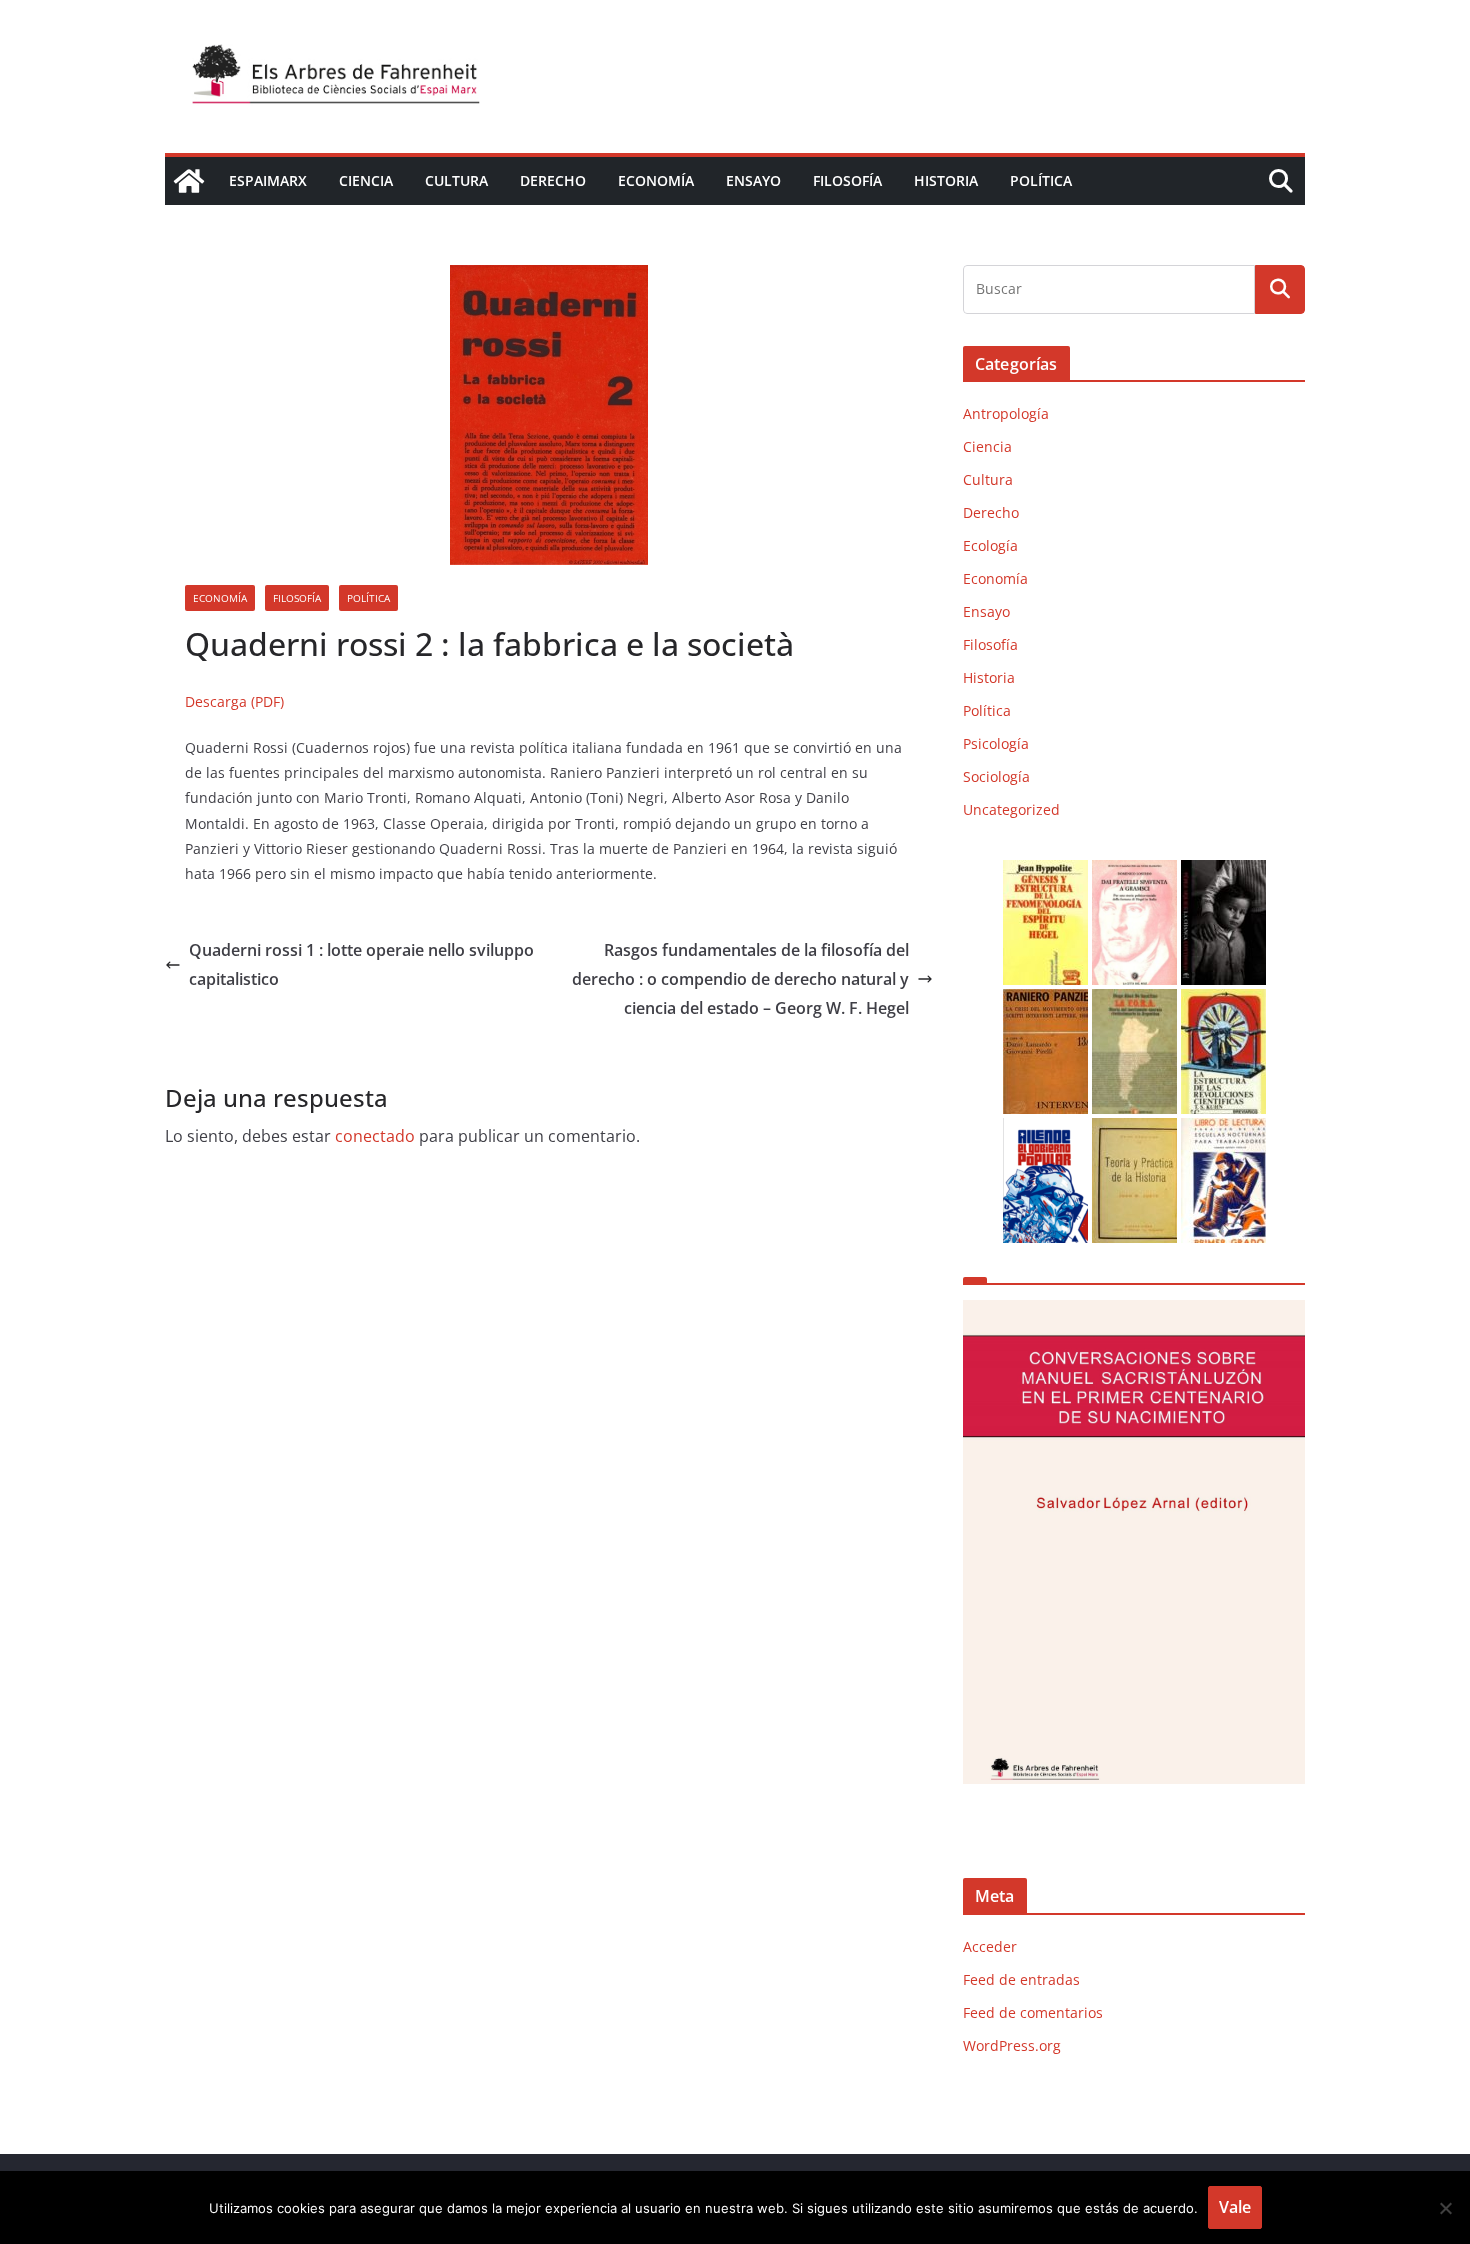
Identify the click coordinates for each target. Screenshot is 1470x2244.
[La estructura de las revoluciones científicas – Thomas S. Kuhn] (1223, 1001)
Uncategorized (1011, 809)
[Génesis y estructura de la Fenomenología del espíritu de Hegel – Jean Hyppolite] (1045, 872)
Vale (1235, 2207)
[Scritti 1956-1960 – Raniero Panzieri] (1045, 1001)
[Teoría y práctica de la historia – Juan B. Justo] (1134, 1130)
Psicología (996, 743)
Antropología (1006, 413)
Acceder (990, 1946)
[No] (1445, 2208)
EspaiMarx (268, 180)
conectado (375, 1136)
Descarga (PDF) (234, 701)
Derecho (553, 180)
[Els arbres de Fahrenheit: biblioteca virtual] (189, 181)
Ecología (990, 545)
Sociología (996, 776)
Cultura (456, 180)
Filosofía (847, 180)
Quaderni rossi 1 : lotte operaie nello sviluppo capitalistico (361, 964)
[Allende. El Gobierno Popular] (1045, 1130)
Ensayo (753, 180)
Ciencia (366, 180)
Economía (656, 180)
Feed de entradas (1021, 1979)
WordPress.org (1012, 2045)
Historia (946, 180)
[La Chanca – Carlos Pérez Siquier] (1223, 872)
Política (1041, 180)
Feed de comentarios (1033, 2012)
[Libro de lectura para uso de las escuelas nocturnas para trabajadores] (1223, 1130)
